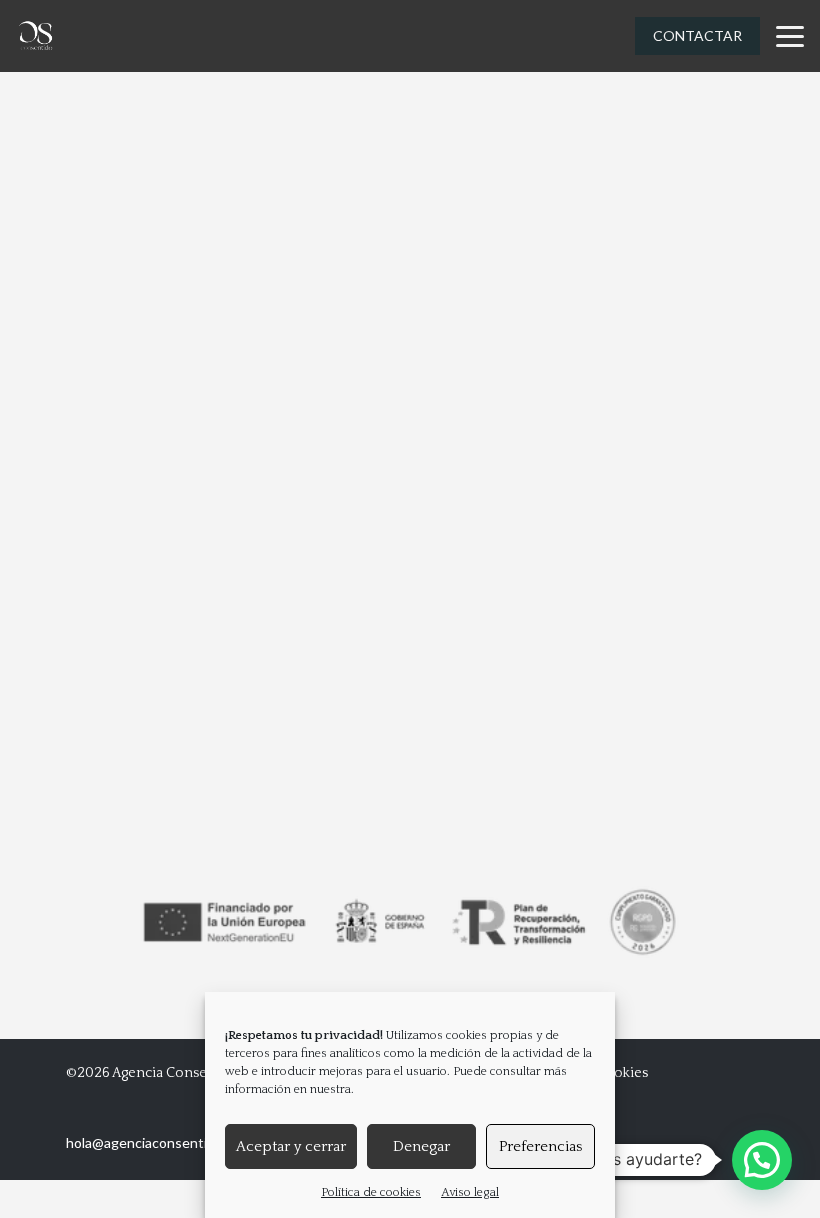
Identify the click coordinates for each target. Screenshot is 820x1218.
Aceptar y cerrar (291, 1146)
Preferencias (540, 1146)
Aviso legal (470, 1192)
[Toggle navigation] (790, 36)
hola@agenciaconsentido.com (159, 1142)
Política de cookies (371, 1192)
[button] (762, 1160)
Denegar (421, 1146)
